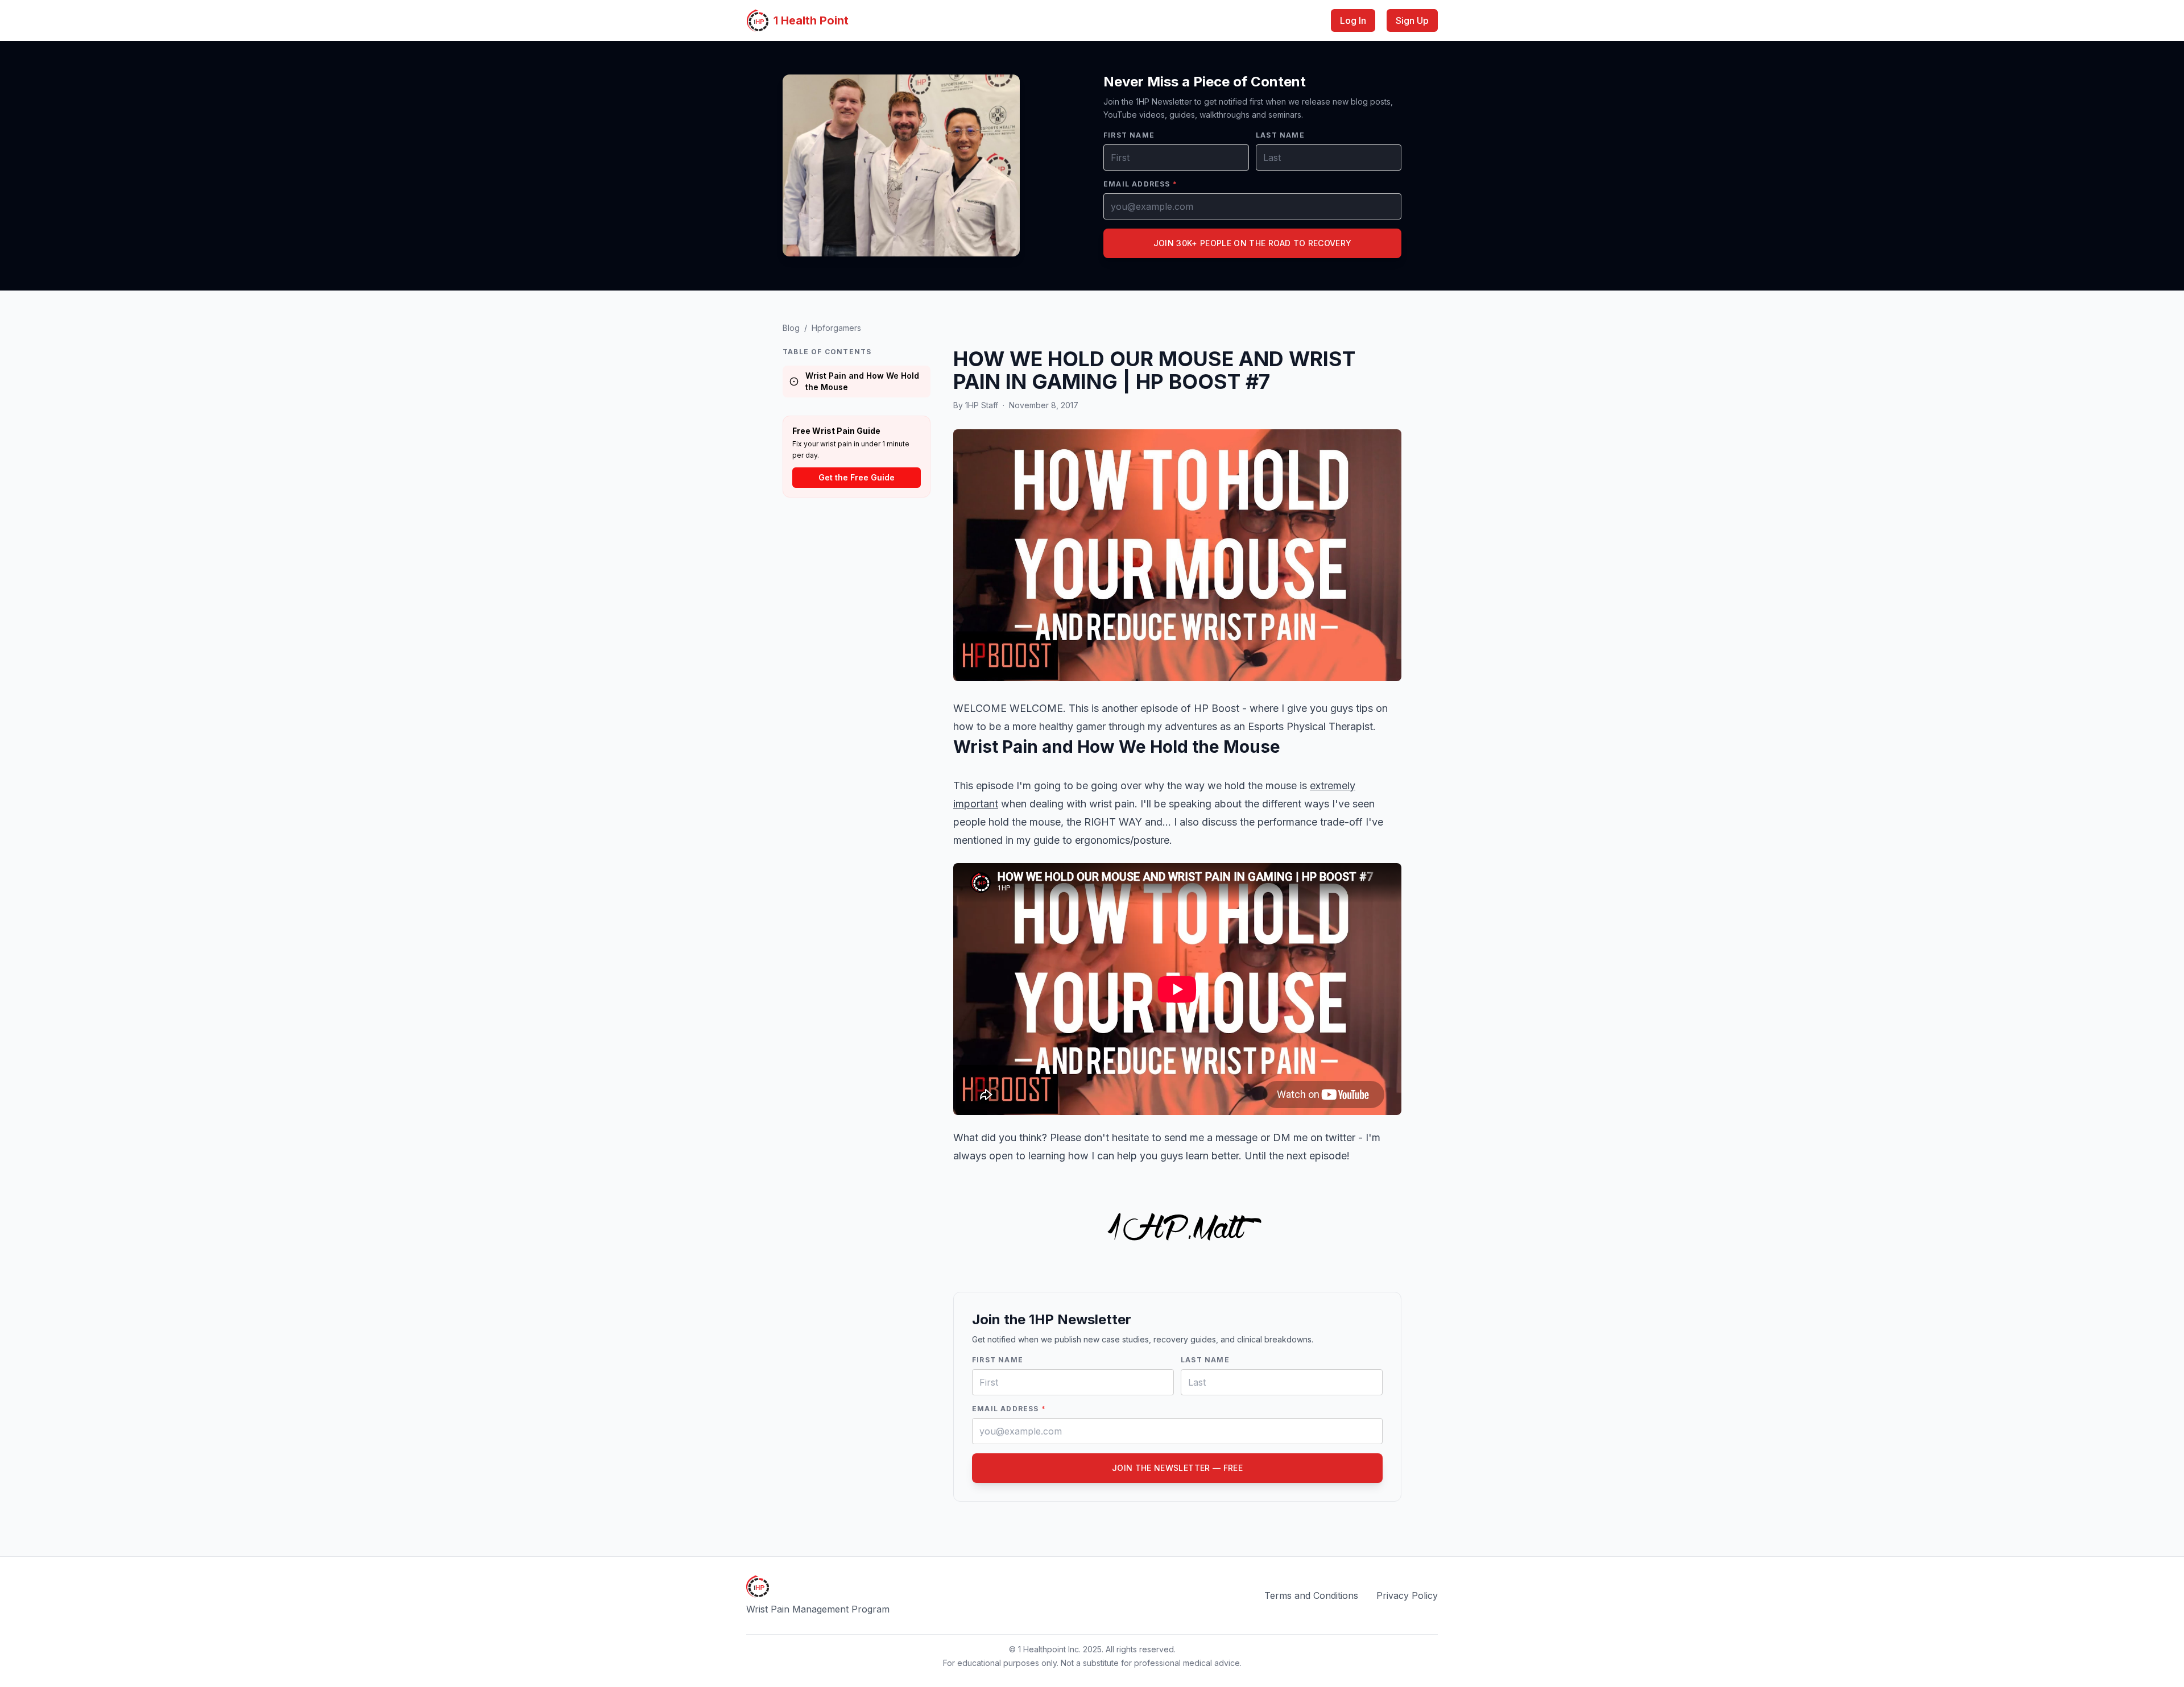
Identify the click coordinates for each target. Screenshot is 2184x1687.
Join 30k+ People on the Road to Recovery (1253, 243)
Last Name (1280, 135)
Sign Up (1412, 20)
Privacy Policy (1407, 1595)
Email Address (1140, 184)
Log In (1353, 20)
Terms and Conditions (1311, 1595)
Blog (791, 328)
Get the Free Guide (857, 477)
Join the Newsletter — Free (1177, 1468)
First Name (1129, 135)
